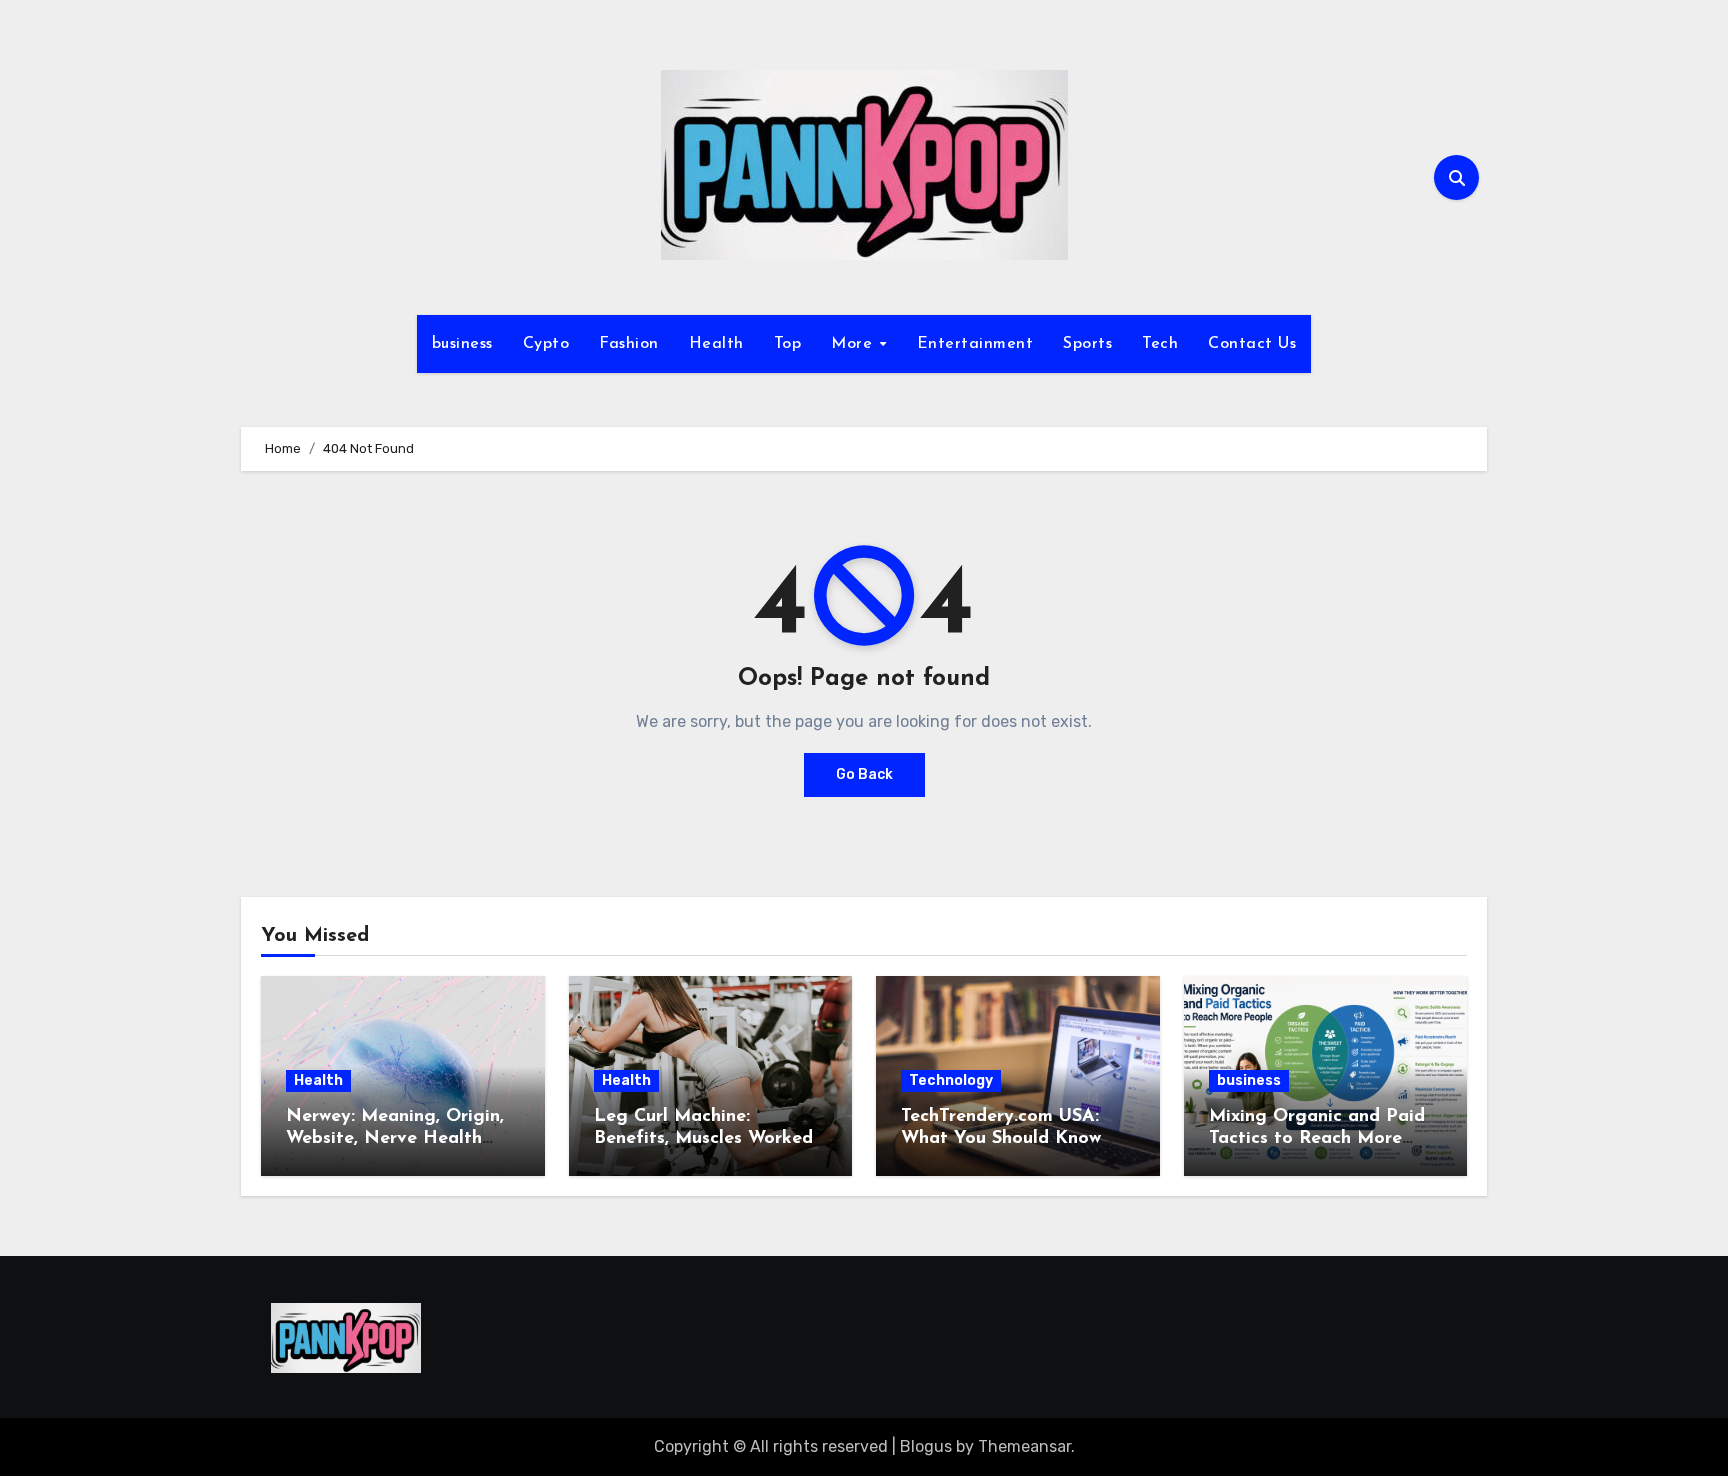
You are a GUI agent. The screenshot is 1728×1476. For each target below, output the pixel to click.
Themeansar (1024, 1446)
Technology (951, 1080)
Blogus (926, 1446)
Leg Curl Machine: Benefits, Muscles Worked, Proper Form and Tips (705, 1138)
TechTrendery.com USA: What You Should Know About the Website (1001, 1138)
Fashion (629, 344)
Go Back (864, 774)
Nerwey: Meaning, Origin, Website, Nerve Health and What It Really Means (399, 1138)
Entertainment (975, 344)
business (462, 344)
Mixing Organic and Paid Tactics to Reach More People (1317, 1138)
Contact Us (1252, 344)
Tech (1160, 344)
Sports (1087, 344)
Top (788, 344)
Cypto (546, 344)
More (854, 344)
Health (716, 344)
